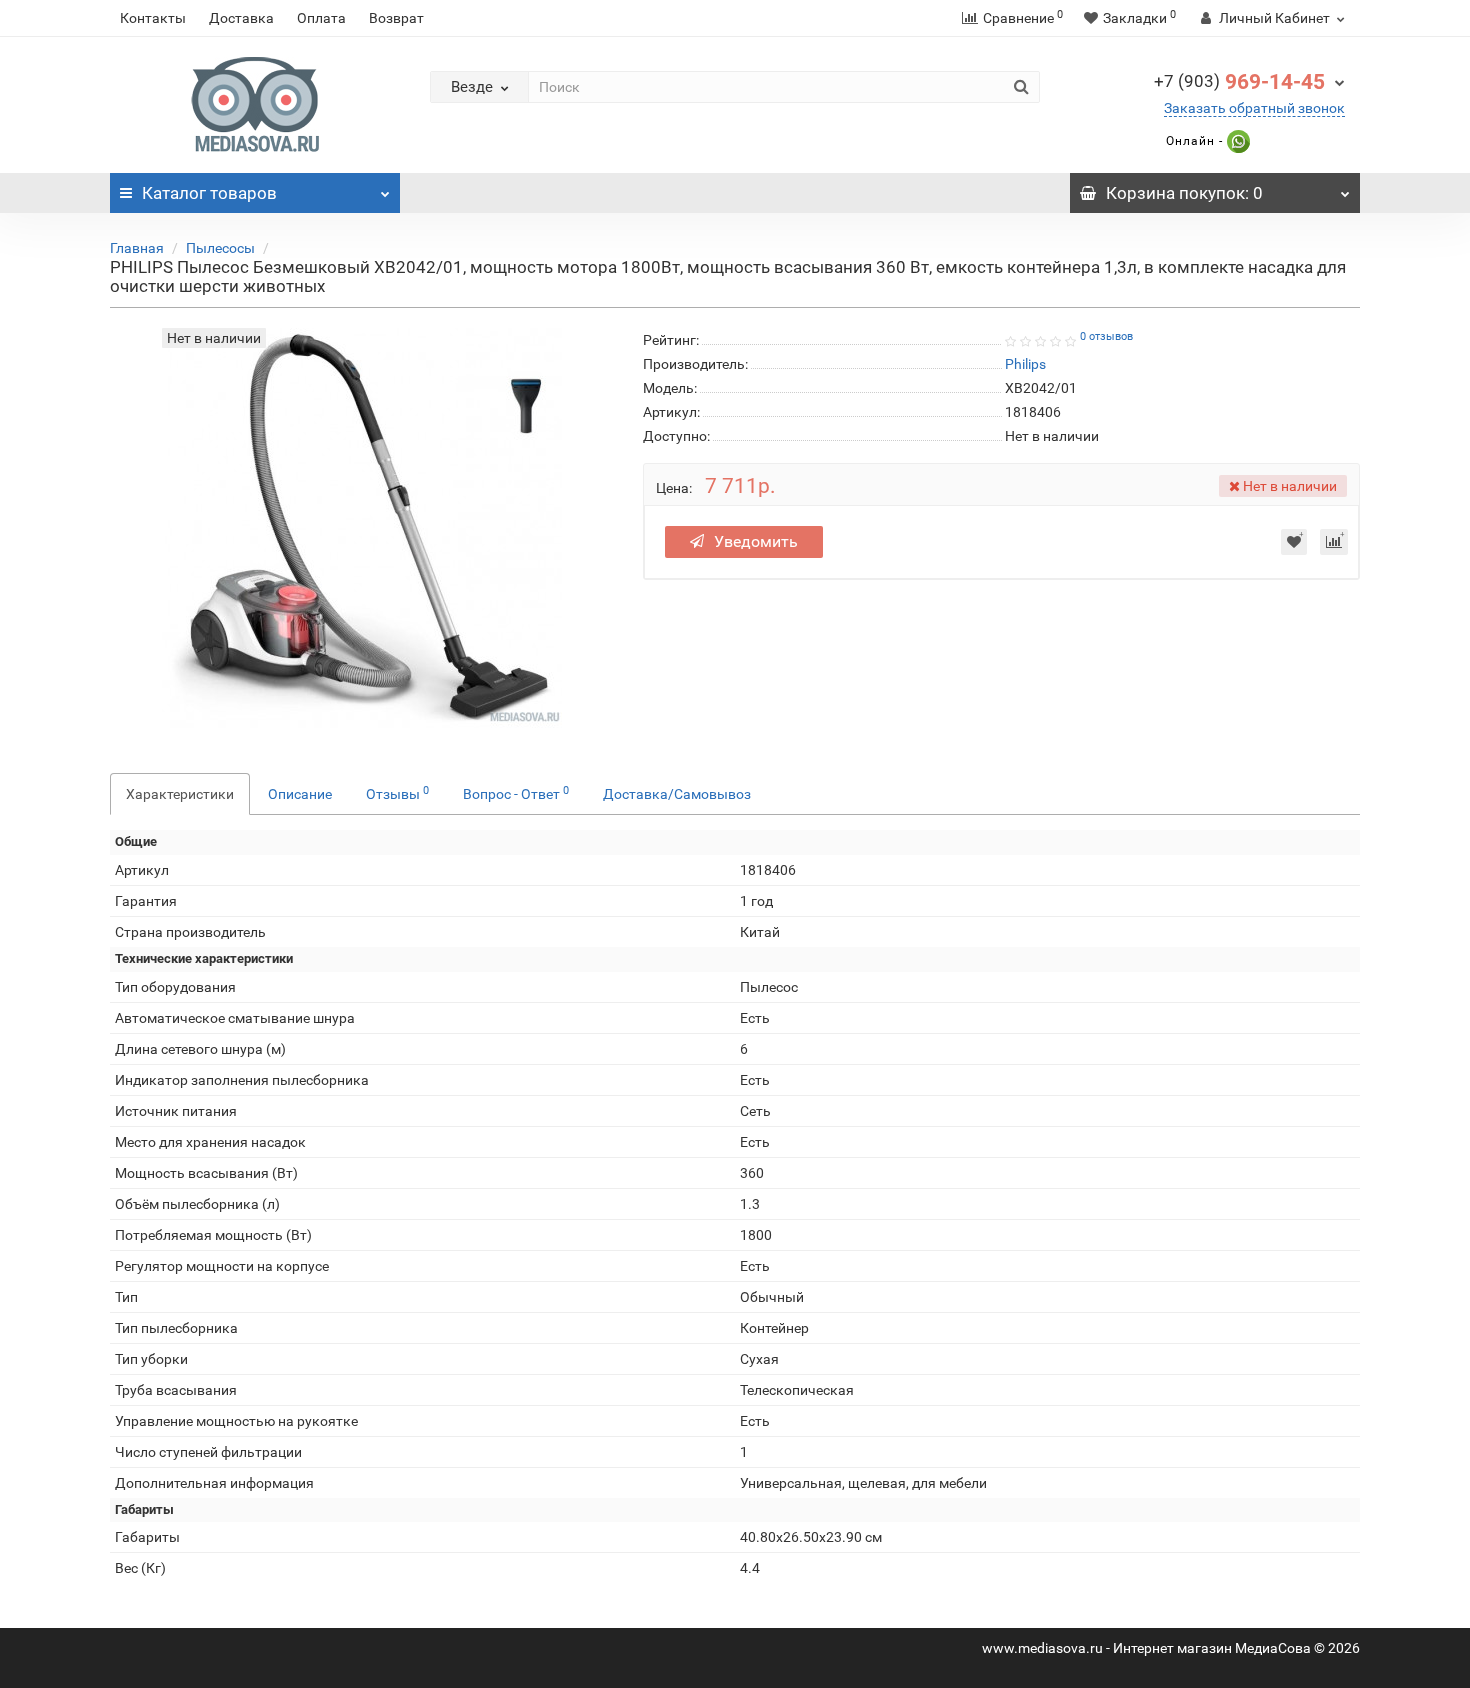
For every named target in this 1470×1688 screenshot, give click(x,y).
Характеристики (180, 794)
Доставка (241, 18)
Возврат (396, 18)
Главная (137, 248)
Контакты (153, 18)
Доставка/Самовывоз (677, 794)
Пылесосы (220, 248)
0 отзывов (1106, 336)
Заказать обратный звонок (1254, 108)
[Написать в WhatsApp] (1236, 141)
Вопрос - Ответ (516, 793)
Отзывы (397, 793)
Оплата (321, 18)
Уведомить (756, 541)
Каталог (209, 193)
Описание (300, 794)
